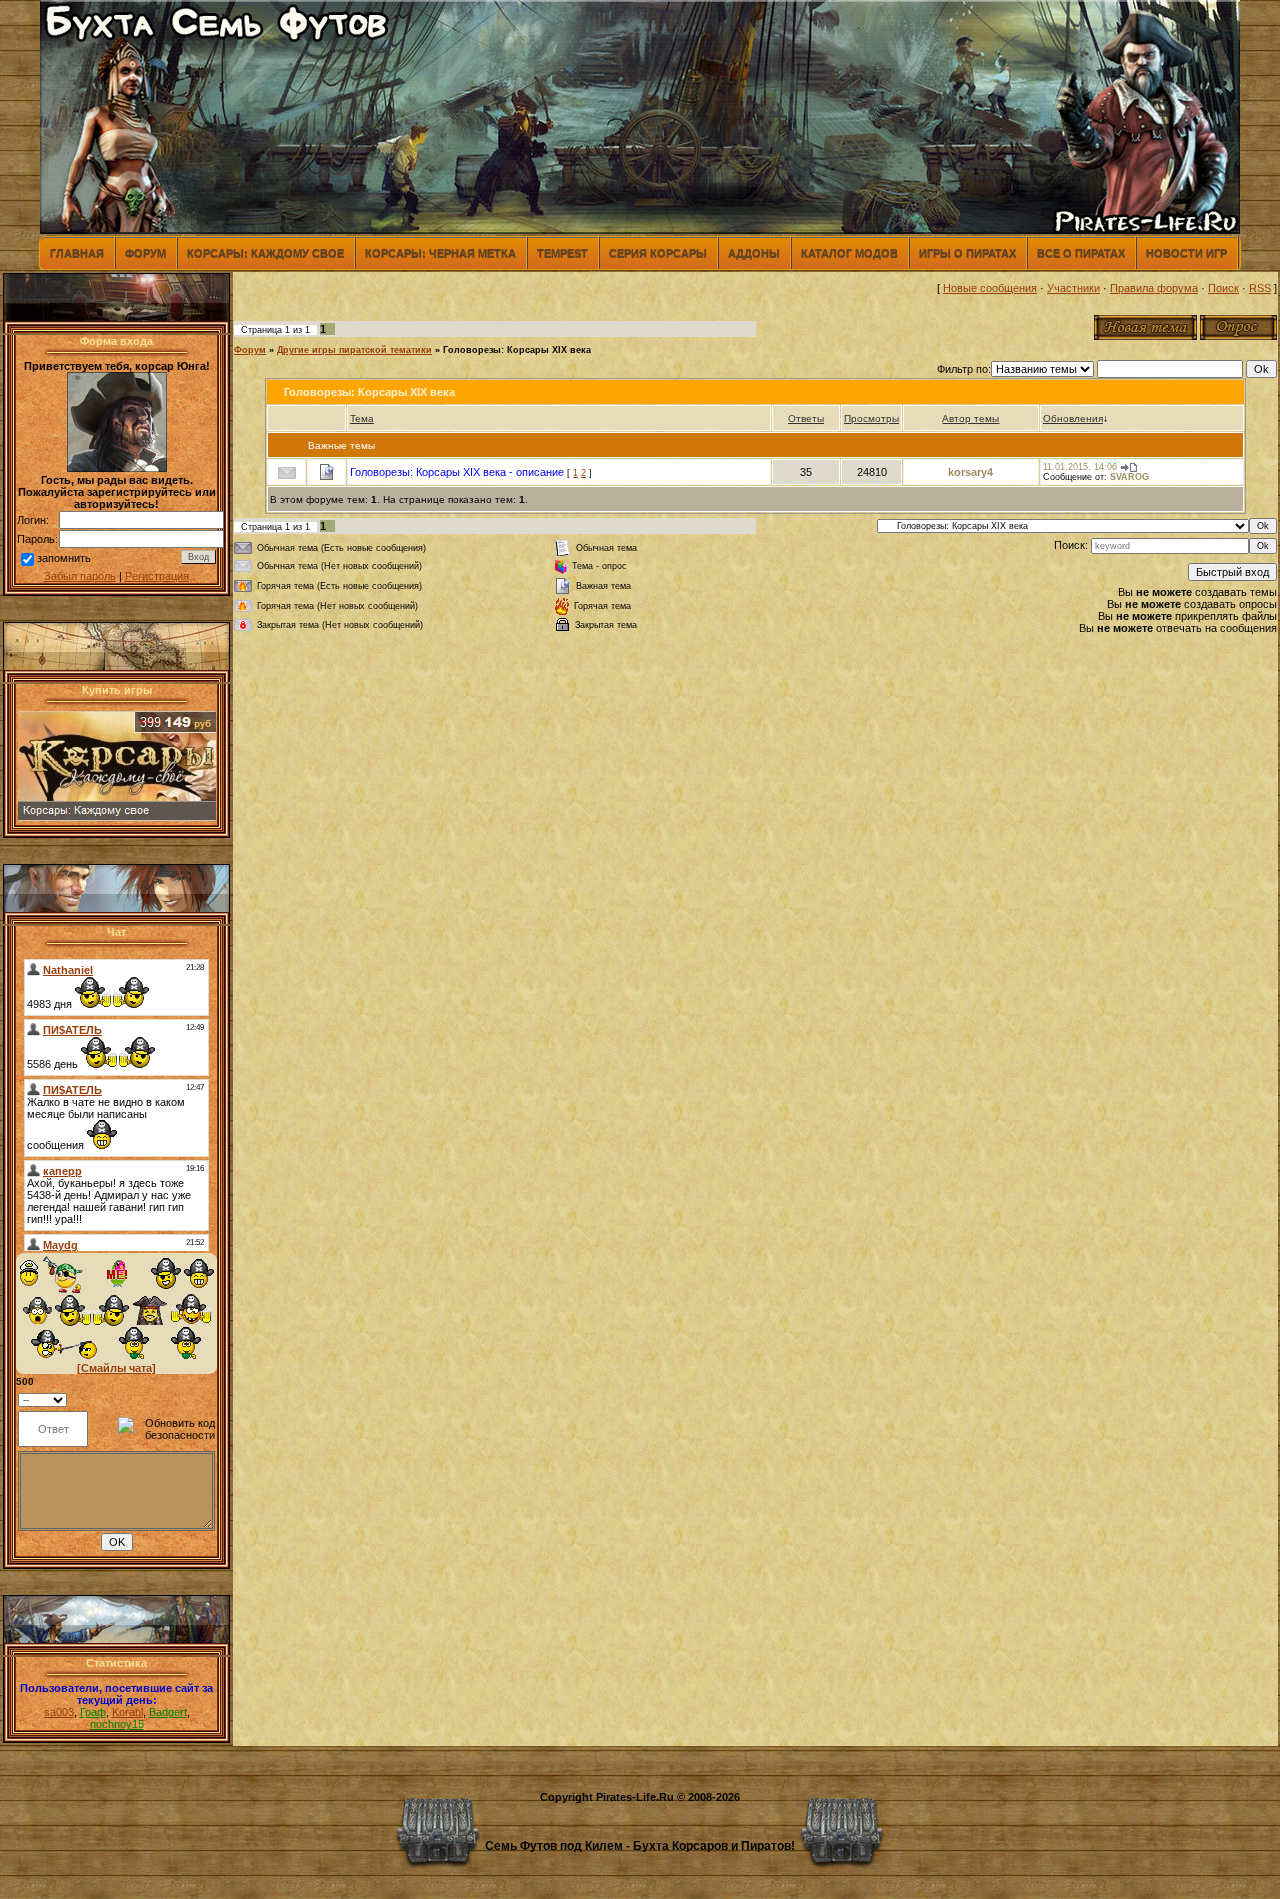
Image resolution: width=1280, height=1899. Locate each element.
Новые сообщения (990, 288)
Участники (1073, 288)
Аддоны (754, 253)
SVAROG (1129, 477)
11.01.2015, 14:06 (1080, 467)
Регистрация (157, 576)
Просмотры (871, 418)
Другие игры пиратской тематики (354, 350)
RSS (1260, 288)
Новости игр (1186, 253)
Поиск (1223, 288)
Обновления (1073, 418)
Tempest (562, 253)
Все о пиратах (1081, 253)
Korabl (127, 1712)
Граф (93, 1712)
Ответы (806, 418)
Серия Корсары (658, 253)
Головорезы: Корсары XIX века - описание (457, 472)
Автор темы (970, 418)
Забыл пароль (80, 576)
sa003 (59, 1712)
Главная (77, 253)
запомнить (64, 558)
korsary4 (970, 472)
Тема (362, 418)
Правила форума (1154, 288)
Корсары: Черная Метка (440, 253)
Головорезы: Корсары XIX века (517, 350)
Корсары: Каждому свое (265, 253)
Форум (145, 253)
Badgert (168, 1712)
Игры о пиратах (967, 253)
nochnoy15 (117, 1724)
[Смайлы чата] (116, 1368)
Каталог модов (849, 253)
